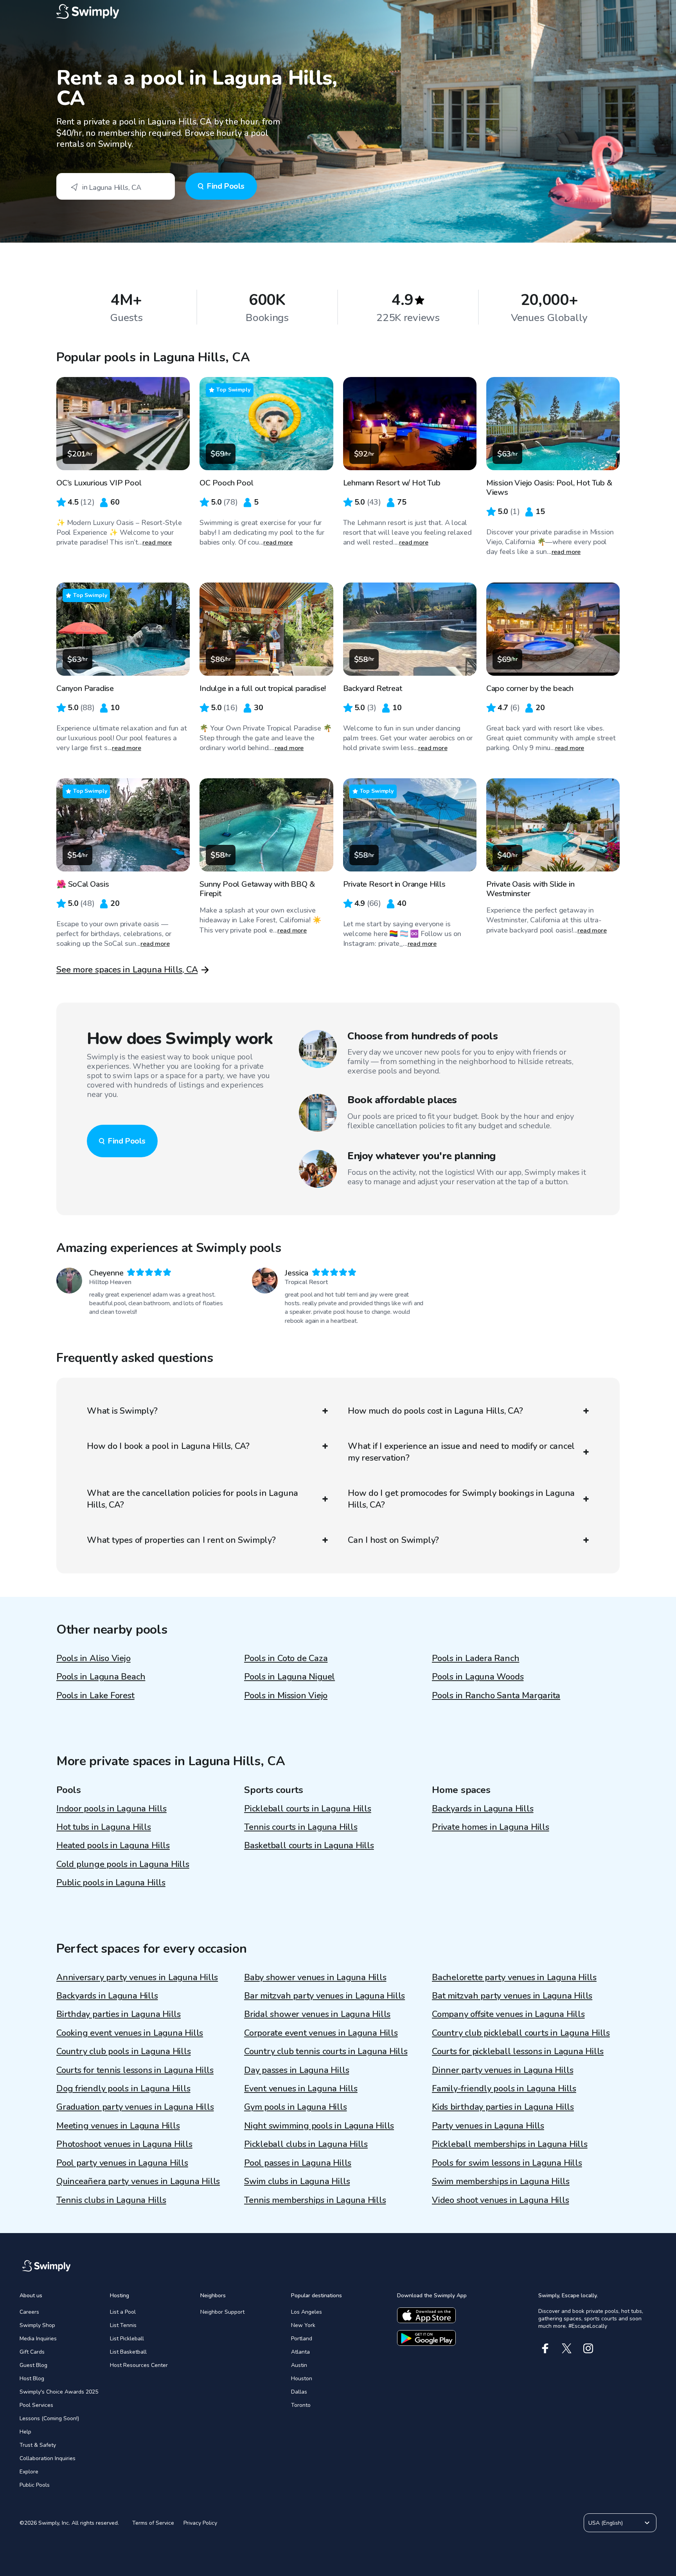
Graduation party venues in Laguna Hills (135, 2107)
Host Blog (32, 2378)
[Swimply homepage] (338, 12)
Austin (299, 2365)
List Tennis (123, 2325)
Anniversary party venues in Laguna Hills (137, 1977)
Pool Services (36, 2405)
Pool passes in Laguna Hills (298, 2163)
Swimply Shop (37, 2325)
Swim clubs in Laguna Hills (297, 2181)
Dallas (299, 2392)
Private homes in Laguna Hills (491, 1827)
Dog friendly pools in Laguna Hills (123, 2089)
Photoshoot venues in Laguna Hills (124, 2144)
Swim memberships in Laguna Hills (501, 2181)
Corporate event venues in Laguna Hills (321, 2033)
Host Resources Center (139, 2365)
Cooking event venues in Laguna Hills (130, 2033)
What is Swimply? (122, 1411)
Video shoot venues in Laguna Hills (501, 2200)
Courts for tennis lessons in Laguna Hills (135, 2070)
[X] (567, 2348)
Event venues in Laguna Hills (301, 2089)
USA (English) (606, 2523)
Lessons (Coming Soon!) (49, 2418)
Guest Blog (33, 2365)
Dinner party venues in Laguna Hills (503, 2070)
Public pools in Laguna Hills (111, 1883)
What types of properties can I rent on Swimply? (181, 1540)
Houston (302, 2378)
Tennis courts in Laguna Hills (301, 1827)
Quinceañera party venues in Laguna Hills (138, 2181)
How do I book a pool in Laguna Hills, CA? (168, 1446)
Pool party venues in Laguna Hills (122, 2163)
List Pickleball (127, 2339)
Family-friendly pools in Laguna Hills (504, 2089)
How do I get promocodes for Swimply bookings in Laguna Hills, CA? (461, 1499)
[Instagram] (588, 2348)
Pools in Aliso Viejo (93, 1658)
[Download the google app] (426, 2338)
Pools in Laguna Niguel (289, 1677)
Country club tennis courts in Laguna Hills (326, 2051)
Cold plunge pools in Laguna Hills (123, 1864)
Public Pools (35, 2485)
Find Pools (226, 186)
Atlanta (300, 2352)
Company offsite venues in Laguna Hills (508, 2014)
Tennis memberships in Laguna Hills (315, 2200)
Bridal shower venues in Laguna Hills (317, 2014)
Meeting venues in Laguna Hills (118, 2126)
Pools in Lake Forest (95, 1696)
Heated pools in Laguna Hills (113, 1845)
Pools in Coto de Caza (286, 1658)
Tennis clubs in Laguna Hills (111, 2200)
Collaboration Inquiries (48, 2458)
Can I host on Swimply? (393, 1540)
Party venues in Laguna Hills (488, 2126)
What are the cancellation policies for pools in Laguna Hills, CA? (192, 1499)
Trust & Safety (38, 2445)
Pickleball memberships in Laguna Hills (510, 2144)
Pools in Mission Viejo (286, 1696)
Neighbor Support (222, 2312)
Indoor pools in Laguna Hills (111, 1809)
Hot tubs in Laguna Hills (104, 1827)
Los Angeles (307, 2312)
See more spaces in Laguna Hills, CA (127, 970)
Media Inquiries (38, 2339)
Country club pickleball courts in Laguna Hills (521, 2033)
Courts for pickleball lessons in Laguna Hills (518, 2051)
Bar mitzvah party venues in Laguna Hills (325, 1996)
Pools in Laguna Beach (101, 1677)
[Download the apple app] (426, 2315)
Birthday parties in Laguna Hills (119, 2014)
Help (25, 2432)
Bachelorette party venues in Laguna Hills (514, 1977)
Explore (29, 2472)
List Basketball (128, 2352)
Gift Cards (32, 2352)
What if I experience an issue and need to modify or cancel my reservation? (461, 1452)
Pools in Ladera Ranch (476, 1658)
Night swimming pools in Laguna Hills (319, 2126)
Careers (29, 2312)
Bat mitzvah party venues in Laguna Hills (512, 1996)
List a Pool (123, 2312)
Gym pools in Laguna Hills (296, 2107)
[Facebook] (545, 2348)
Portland (302, 2339)
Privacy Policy (200, 2523)
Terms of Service (153, 2523)
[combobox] (116, 186)
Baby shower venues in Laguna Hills (315, 1977)
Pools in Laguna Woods (478, 1677)
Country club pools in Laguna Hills (124, 2051)
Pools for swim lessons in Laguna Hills (507, 2163)
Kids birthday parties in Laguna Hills (503, 2107)
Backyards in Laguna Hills (483, 1809)
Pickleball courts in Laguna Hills (308, 1809)
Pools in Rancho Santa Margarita (496, 1696)
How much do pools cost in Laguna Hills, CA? (435, 1411)
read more (157, 543)
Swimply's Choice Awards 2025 (59, 2392)
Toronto (301, 2405)
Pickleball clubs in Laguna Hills (306, 2144)
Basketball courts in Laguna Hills (309, 1845)
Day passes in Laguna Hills (297, 2070)
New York (303, 2325)
